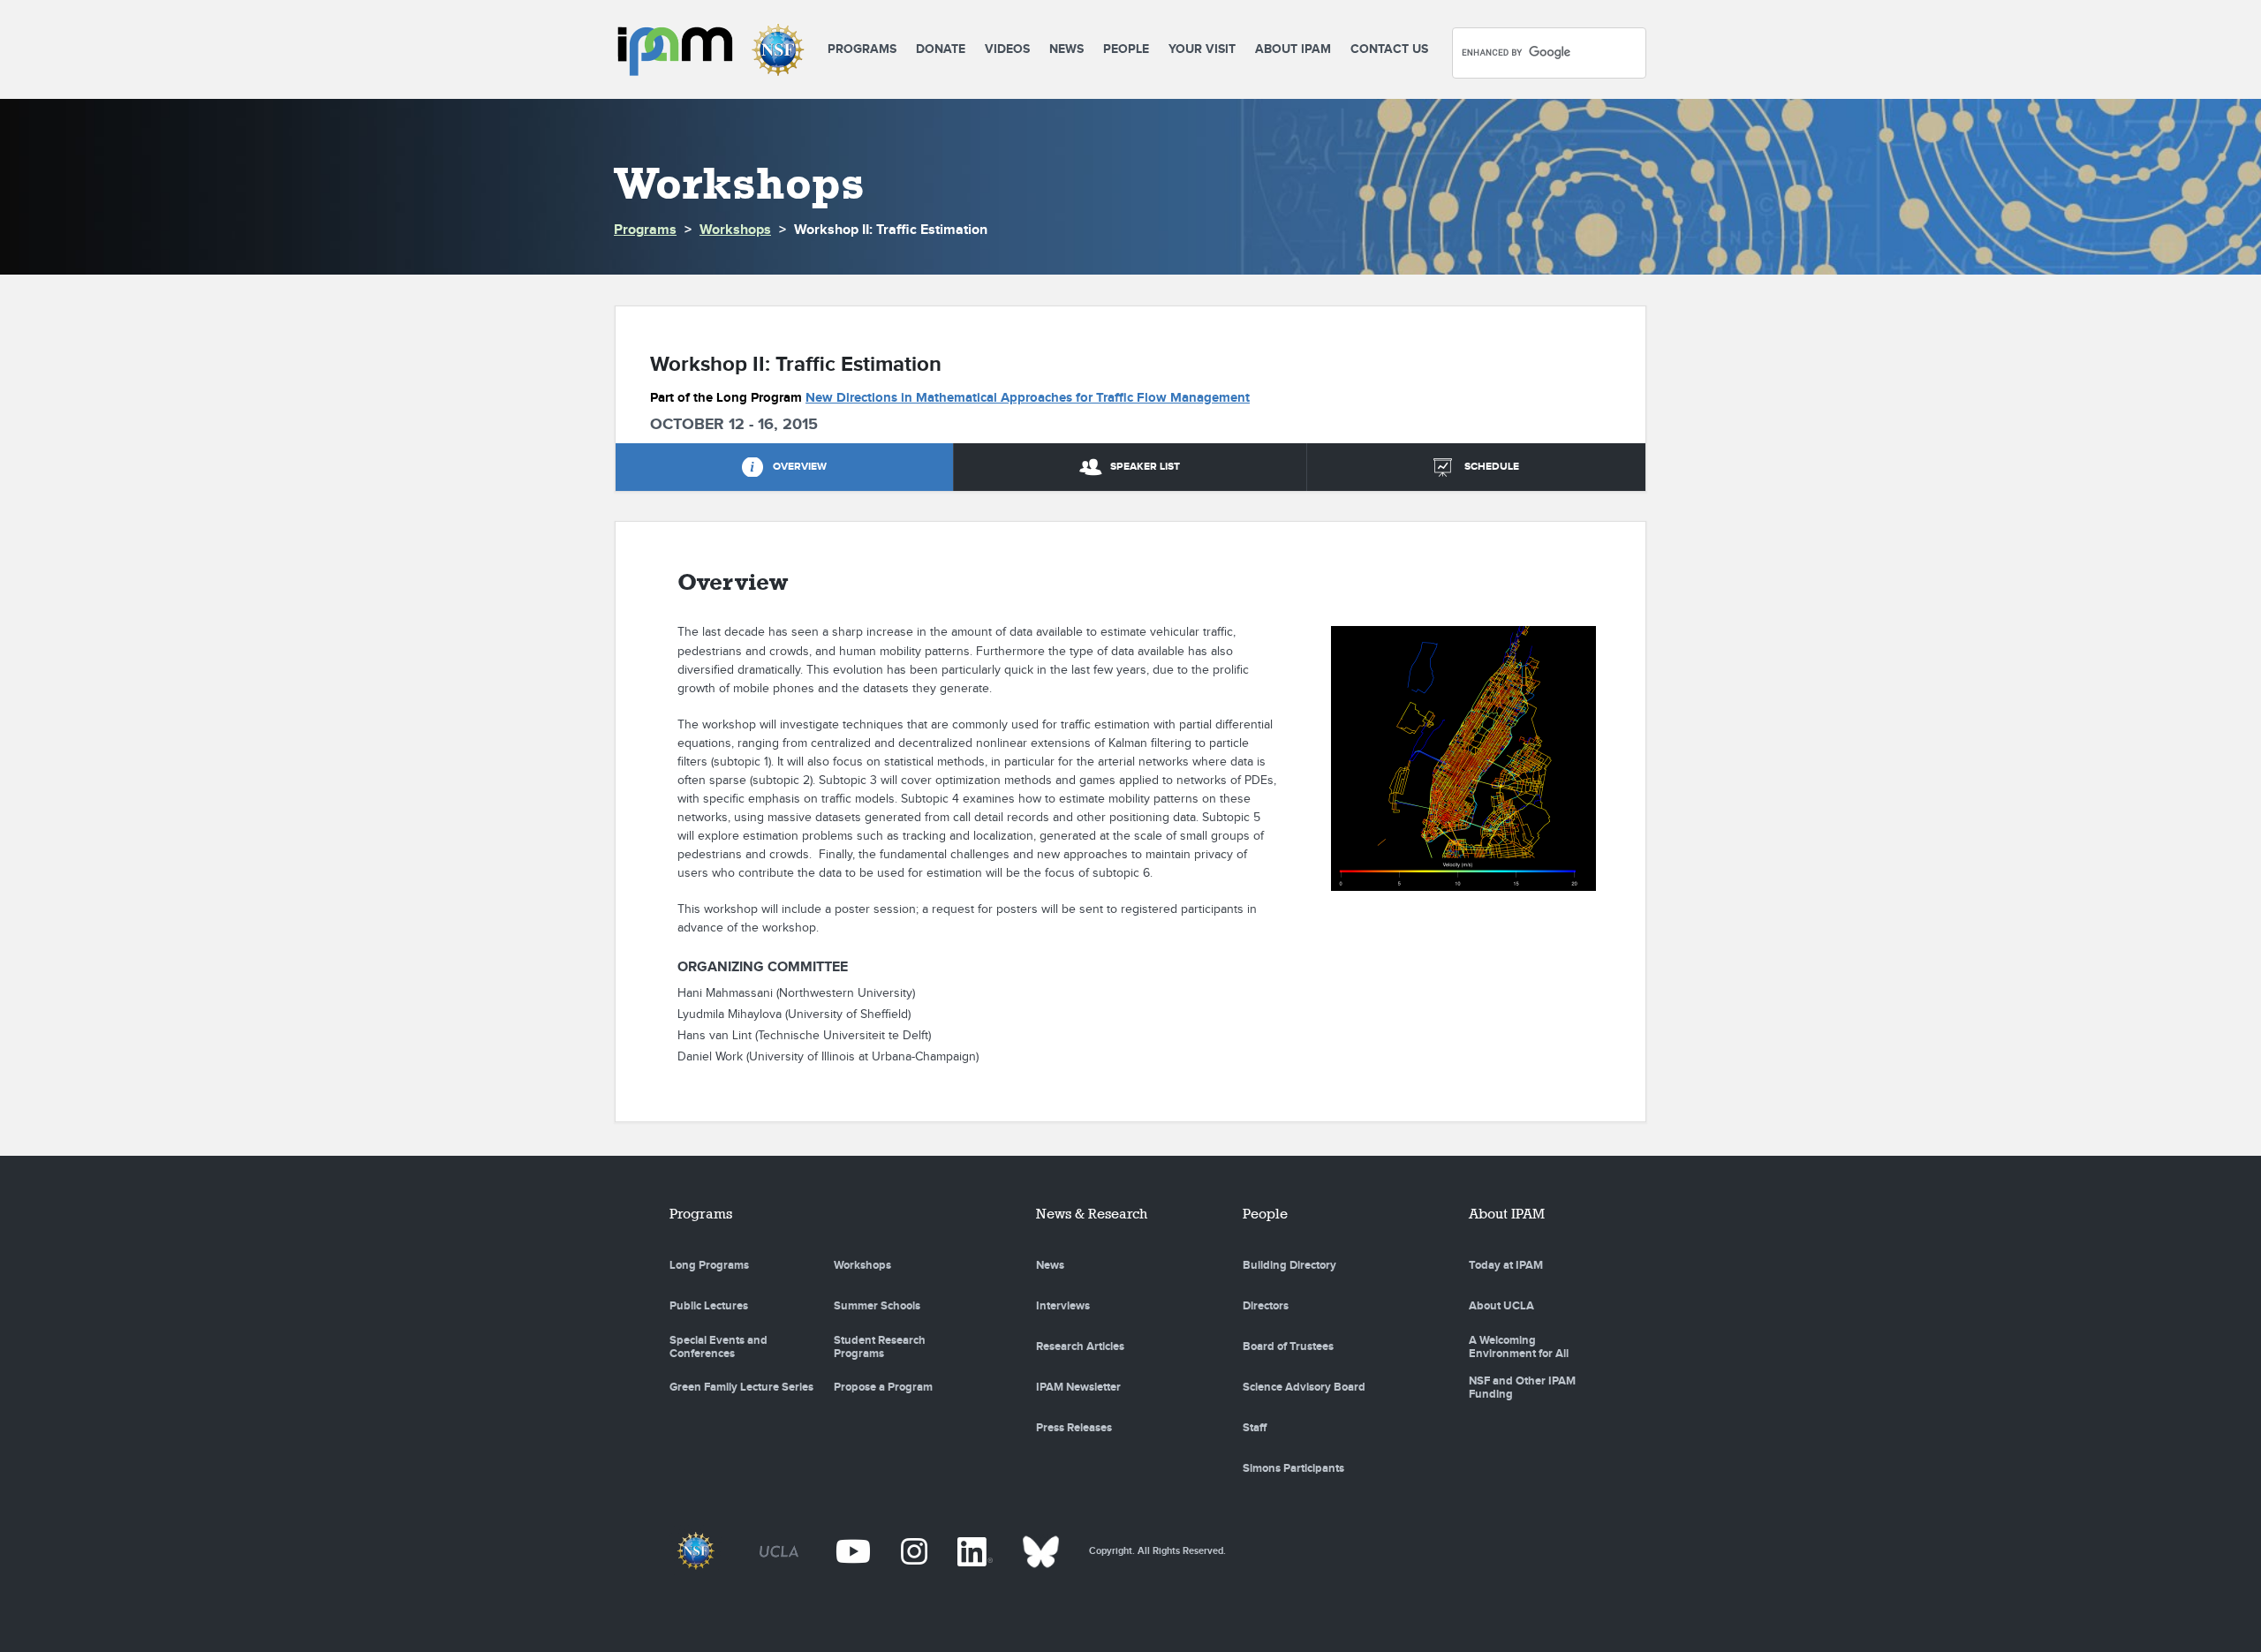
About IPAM (1293, 49)
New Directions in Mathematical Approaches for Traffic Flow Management (1028, 398)
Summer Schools (877, 1306)
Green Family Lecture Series (741, 1387)
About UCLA (1501, 1306)
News (1066, 49)
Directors (1266, 1306)
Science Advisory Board (1304, 1387)
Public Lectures (709, 1306)
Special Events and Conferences (718, 1347)
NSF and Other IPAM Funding (1522, 1388)
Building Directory (1289, 1265)
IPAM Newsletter (1078, 1387)
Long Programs (709, 1265)
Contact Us (1389, 49)
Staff (1255, 1428)
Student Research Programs (880, 1347)
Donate (941, 49)
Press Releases (1074, 1428)
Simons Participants (1293, 1468)
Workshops (735, 230)
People (1126, 49)
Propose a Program (883, 1387)
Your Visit (1202, 49)
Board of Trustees (1288, 1346)
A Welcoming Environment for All (1519, 1347)
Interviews (1063, 1306)
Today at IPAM (1506, 1265)
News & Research (1092, 1214)
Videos (1007, 49)
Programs (862, 49)
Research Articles (1080, 1346)
